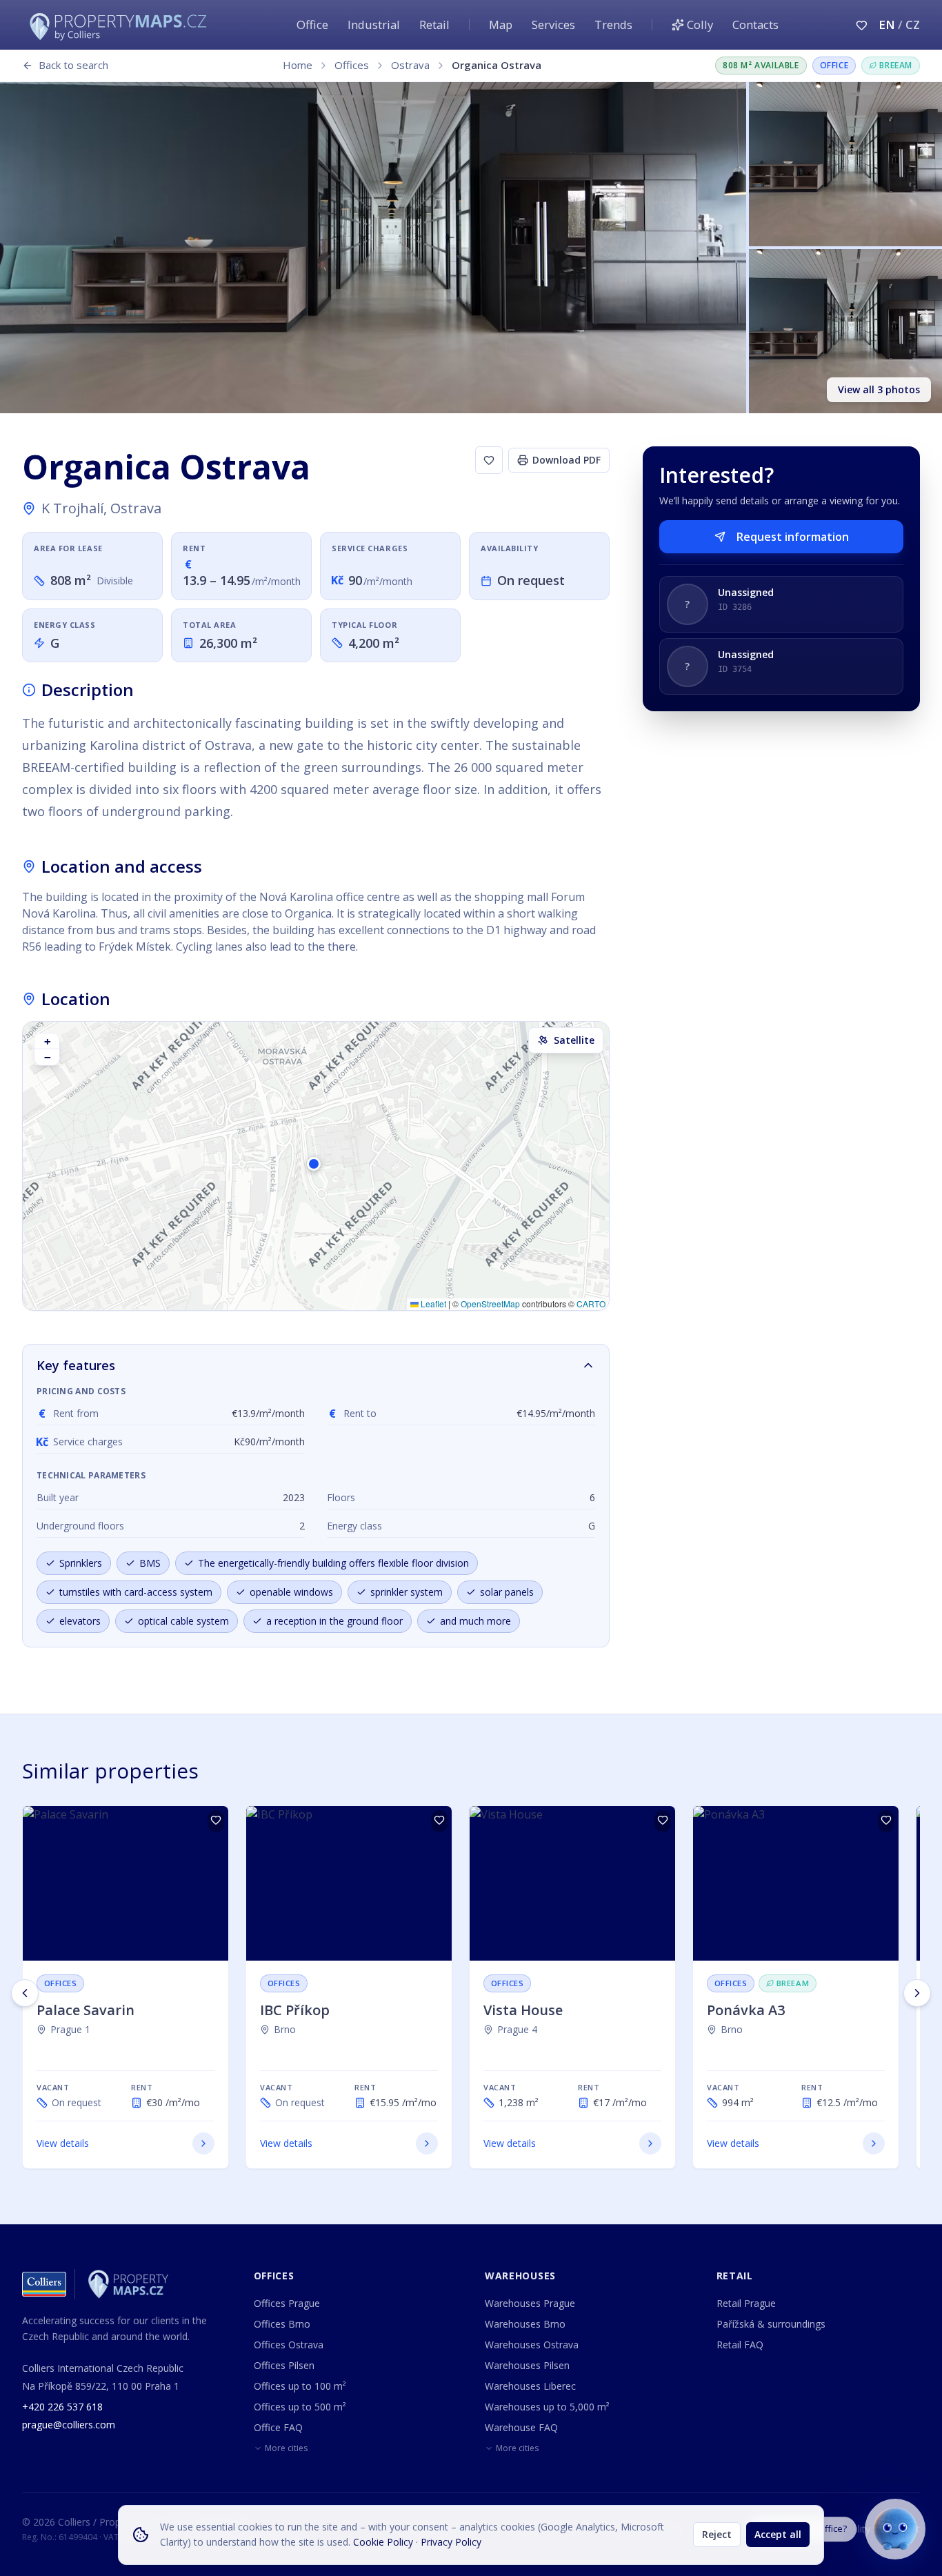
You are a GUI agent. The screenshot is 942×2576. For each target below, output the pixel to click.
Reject (717, 2534)
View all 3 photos (879, 389)
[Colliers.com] (44, 2284)
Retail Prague (746, 2303)
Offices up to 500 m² (300, 2407)
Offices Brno (282, 2324)
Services (553, 24)
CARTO (591, 1304)
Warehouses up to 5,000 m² (547, 2407)
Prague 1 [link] (70, 2029)
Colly (700, 24)
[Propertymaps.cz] (121, 25)
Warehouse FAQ (521, 2427)
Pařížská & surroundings (771, 2324)
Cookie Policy (383, 2542)
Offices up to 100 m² (300, 2386)
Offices (352, 65)
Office (312, 24)
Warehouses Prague (530, 2303)
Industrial (374, 24)
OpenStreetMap (490, 1304)
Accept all (778, 2534)
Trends (613, 24)
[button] (316, 1166)
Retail (434, 24)
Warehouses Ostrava (532, 2345)
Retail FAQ (740, 2345)
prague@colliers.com (69, 2425)
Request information (793, 537)
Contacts (755, 24)
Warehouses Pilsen (527, 2365)
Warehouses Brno (525, 2324)
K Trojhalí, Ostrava (101, 508)
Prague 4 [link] (517, 2029)
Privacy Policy (451, 2542)
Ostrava (410, 65)
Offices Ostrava (289, 2345)
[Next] (917, 1993)
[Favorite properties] (862, 25)
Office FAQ (278, 2427)
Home (298, 65)
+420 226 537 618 (62, 2407)
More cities (286, 2448)
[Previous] (25, 1993)
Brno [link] (285, 2029)
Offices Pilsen (284, 2365)
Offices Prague (287, 2303)
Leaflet (432, 1304)
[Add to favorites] (489, 460)
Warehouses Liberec (530, 2386)
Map (501, 24)
